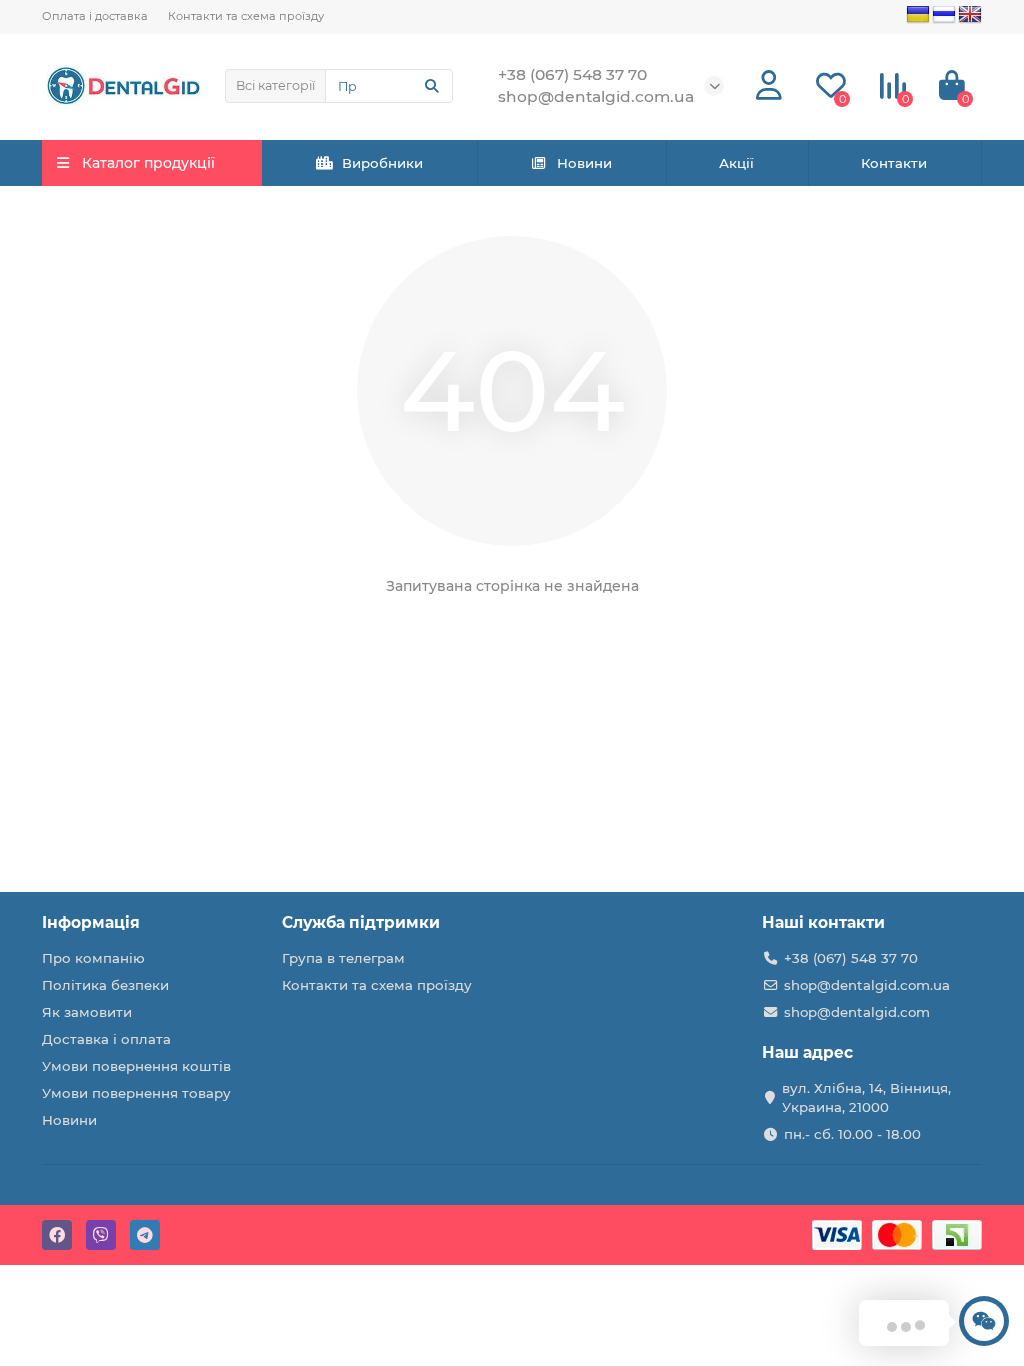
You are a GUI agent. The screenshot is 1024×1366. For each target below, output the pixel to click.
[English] (970, 15)
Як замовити (87, 1012)
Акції (736, 163)
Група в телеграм (343, 958)
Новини (584, 163)
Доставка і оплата (106, 1039)
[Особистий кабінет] (769, 86)
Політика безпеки (105, 985)
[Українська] (918, 15)
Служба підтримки (361, 922)
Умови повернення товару (136, 1093)
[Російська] (944, 15)
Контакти (894, 163)
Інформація (91, 922)
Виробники (382, 163)
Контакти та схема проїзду (246, 16)
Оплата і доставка (95, 16)
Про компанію (93, 958)
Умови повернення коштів (136, 1066)
